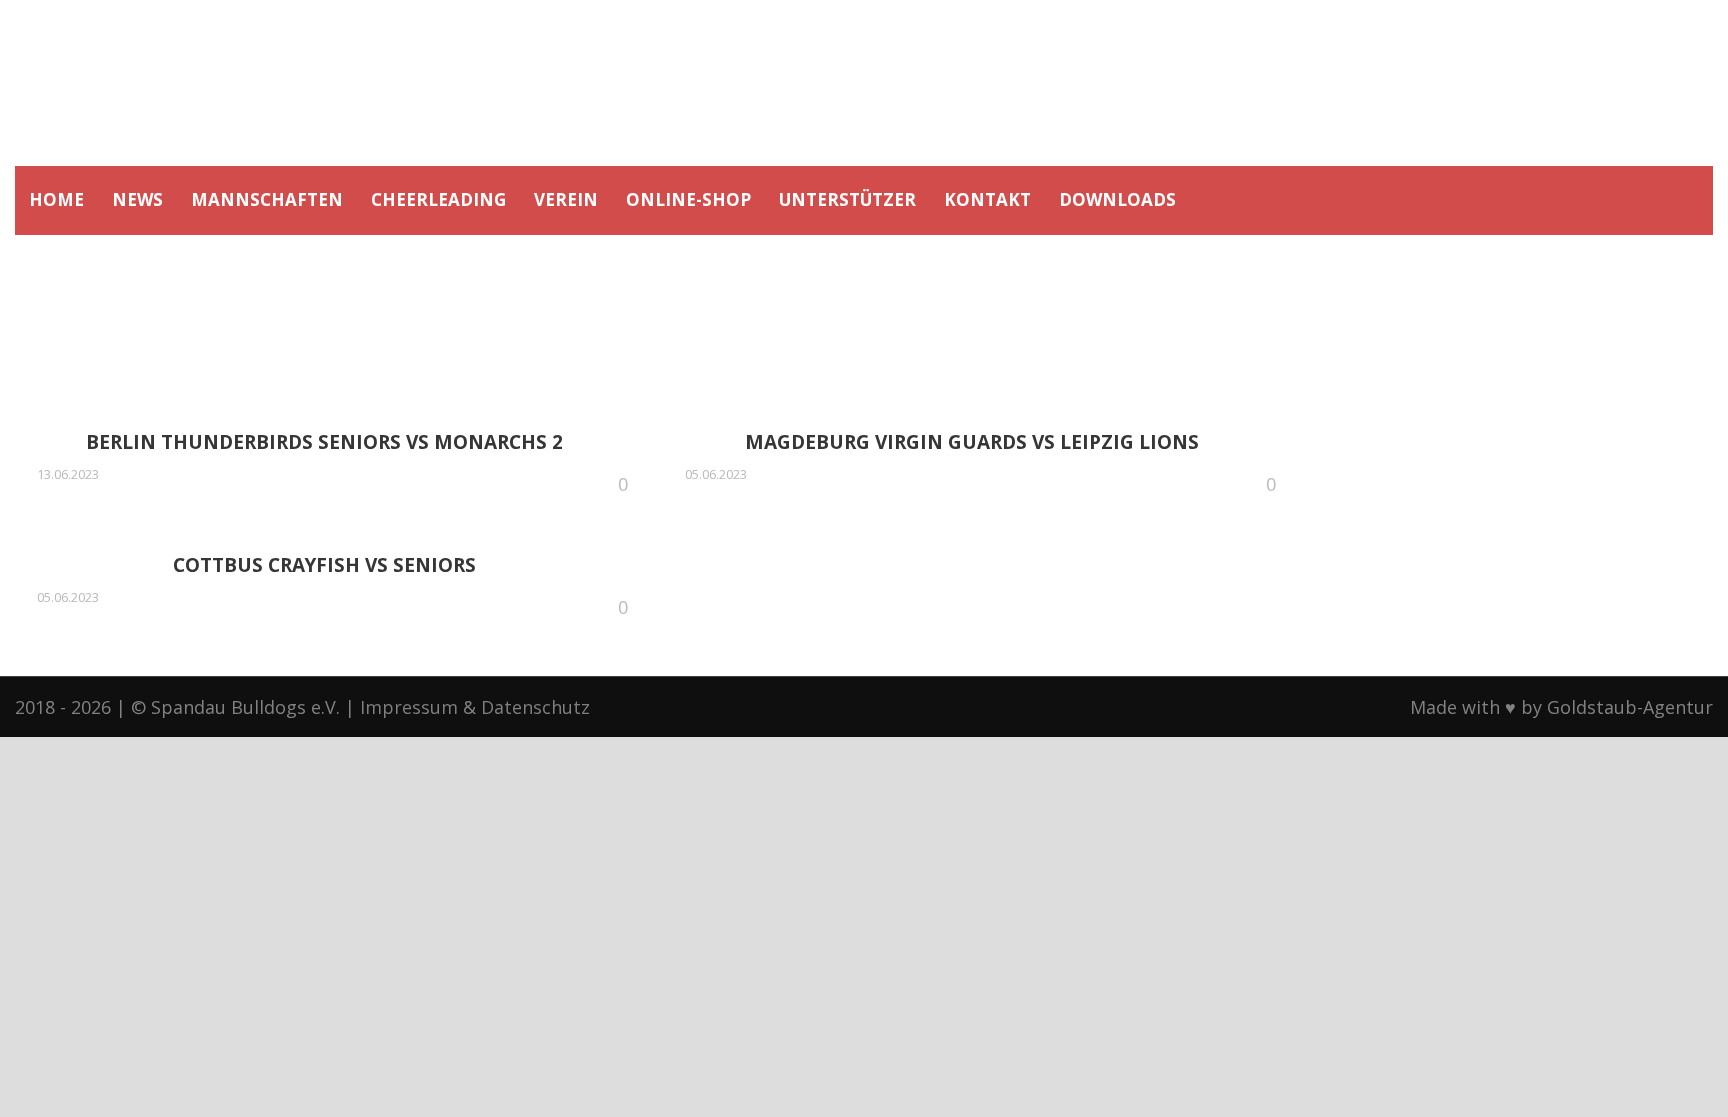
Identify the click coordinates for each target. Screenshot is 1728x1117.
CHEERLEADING (438, 199)
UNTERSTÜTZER (847, 199)
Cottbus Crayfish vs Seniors (324, 565)
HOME (56, 199)
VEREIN (566, 199)
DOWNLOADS (1117, 199)
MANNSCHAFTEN (267, 199)
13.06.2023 (68, 474)
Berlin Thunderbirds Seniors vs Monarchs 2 (324, 442)
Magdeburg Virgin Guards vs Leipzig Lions (972, 442)
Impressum (409, 707)
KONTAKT (987, 199)
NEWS (137, 199)
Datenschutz (535, 707)
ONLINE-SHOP (688, 199)
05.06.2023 (716, 474)
